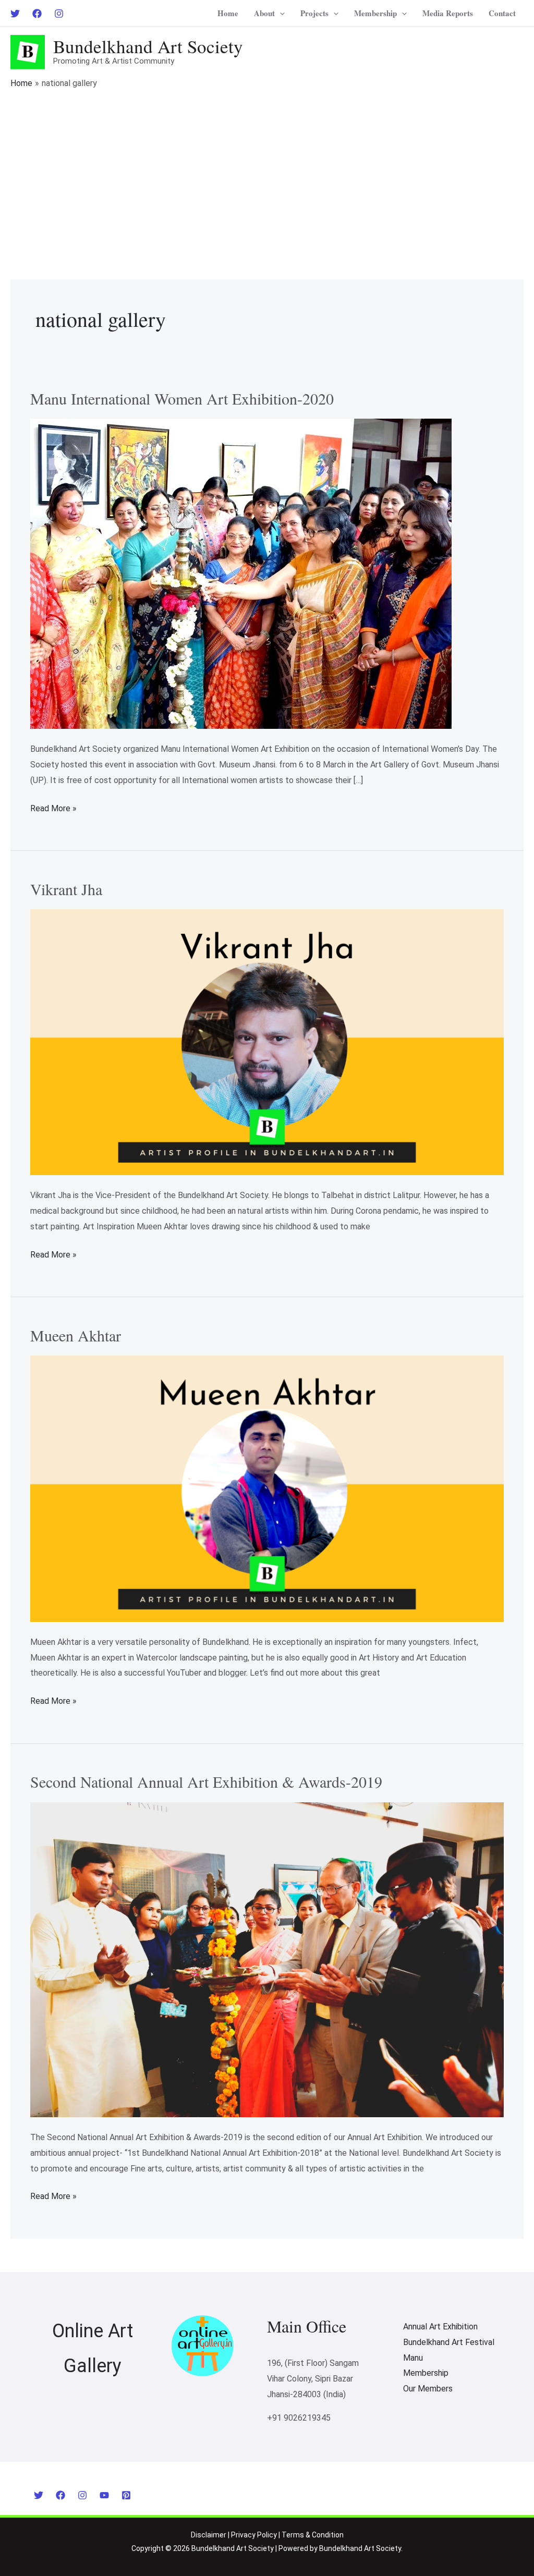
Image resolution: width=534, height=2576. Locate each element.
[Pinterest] (126, 2495)
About (264, 13)
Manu (413, 2358)
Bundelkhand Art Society (148, 46)
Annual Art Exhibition (440, 2327)
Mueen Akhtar (76, 1335)
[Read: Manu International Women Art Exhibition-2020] (241, 573)
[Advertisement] (267, 168)
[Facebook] (37, 14)
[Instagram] (59, 14)
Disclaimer (209, 2535)
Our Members (428, 2389)
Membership (375, 13)
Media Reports (448, 13)
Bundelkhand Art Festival (449, 2342)
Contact (502, 13)
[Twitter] (15, 14)
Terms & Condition (313, 2535)
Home (228, 13)
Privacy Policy (254, 2535)
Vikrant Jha (66, 889)
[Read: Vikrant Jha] (267, 1041)
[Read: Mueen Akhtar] (267, 1488)
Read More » (53, 807)
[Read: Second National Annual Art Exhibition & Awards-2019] (267, 1959)
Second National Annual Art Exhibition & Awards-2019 (206, 1781)
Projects (314, 13)
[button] (280, 13)
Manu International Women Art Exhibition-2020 (182, 398)
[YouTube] (104, 2495)
